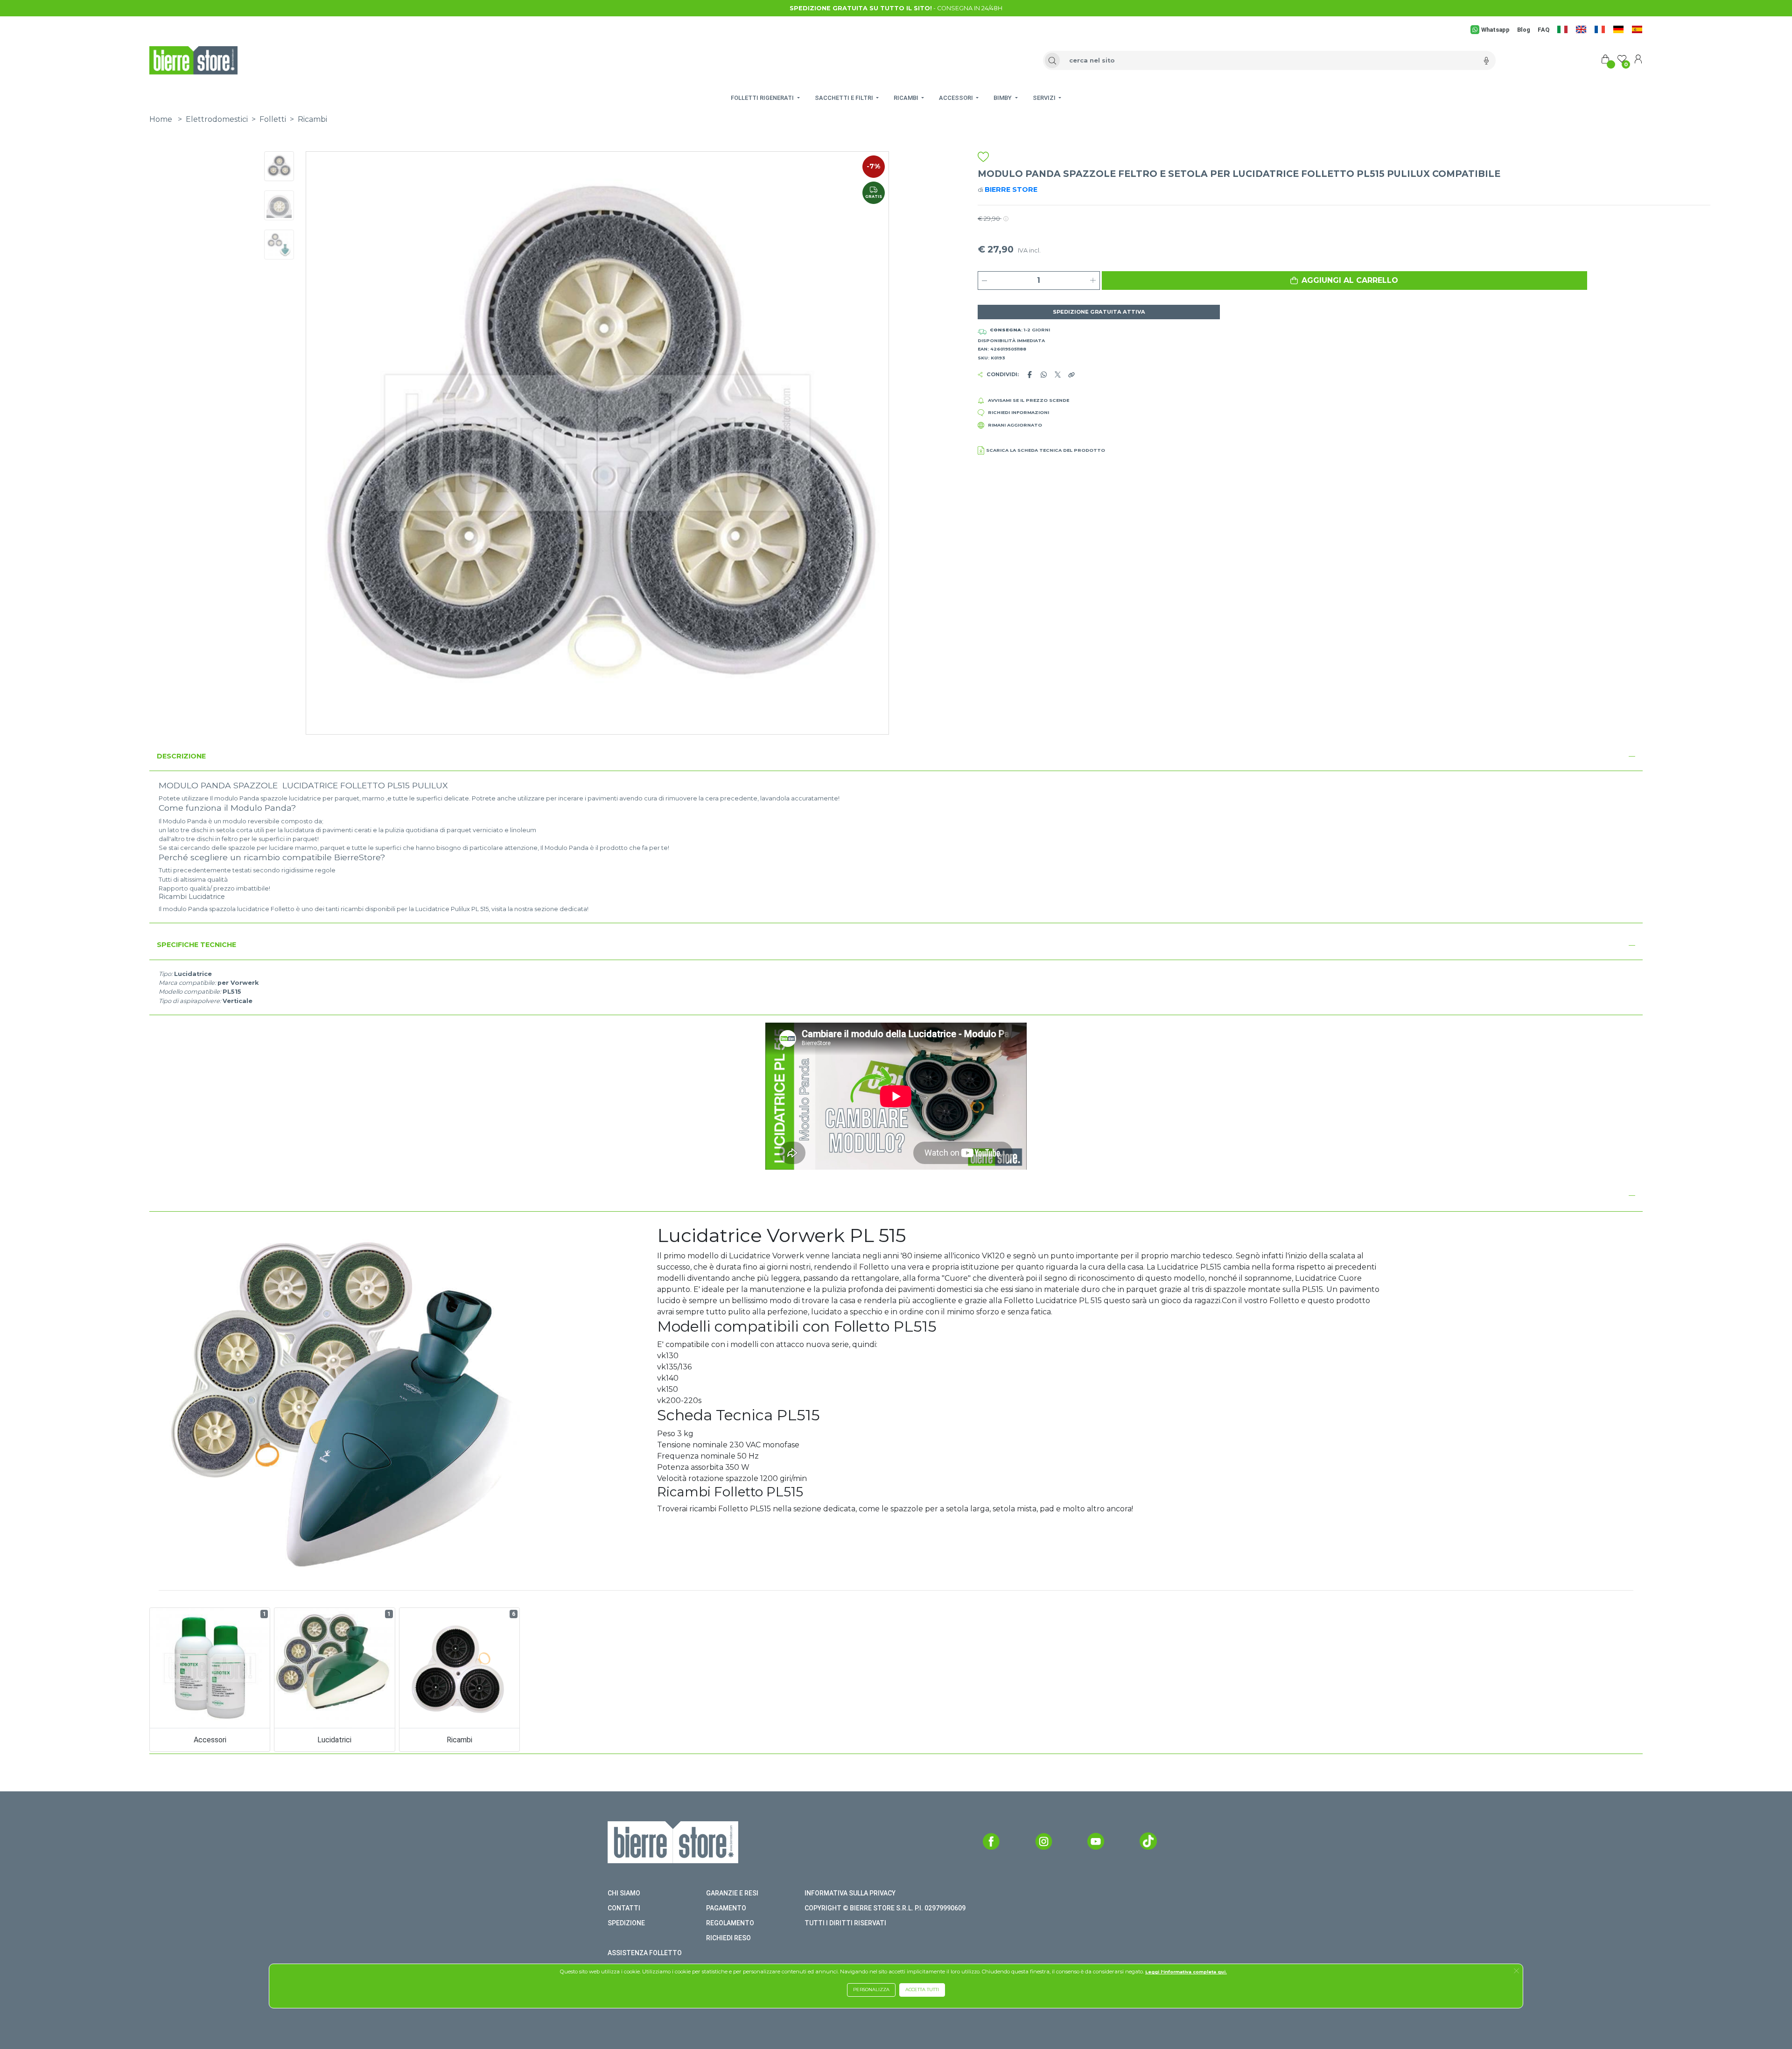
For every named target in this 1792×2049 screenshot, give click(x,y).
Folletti (273, 119)
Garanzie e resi (732, 1893)
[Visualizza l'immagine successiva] (350, 443)
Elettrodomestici (217, 119)
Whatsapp (1495, 30)
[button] (1344, 281)
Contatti (624, 1908)
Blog (1524, 30)
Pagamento (726, 1908)
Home (161, 119)
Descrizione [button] (181, 756)
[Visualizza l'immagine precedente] (845, 443)
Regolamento (730, 1923)
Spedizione (626, 1923)
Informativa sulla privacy (850, 1893)
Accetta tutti (922, 1989)
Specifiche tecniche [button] (196, 945)
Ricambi (312, 119)
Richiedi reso (728, 1938)
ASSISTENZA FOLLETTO (645, 1953)
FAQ (1543, 30)
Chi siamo (624, 1893)
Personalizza (871, 1989)
